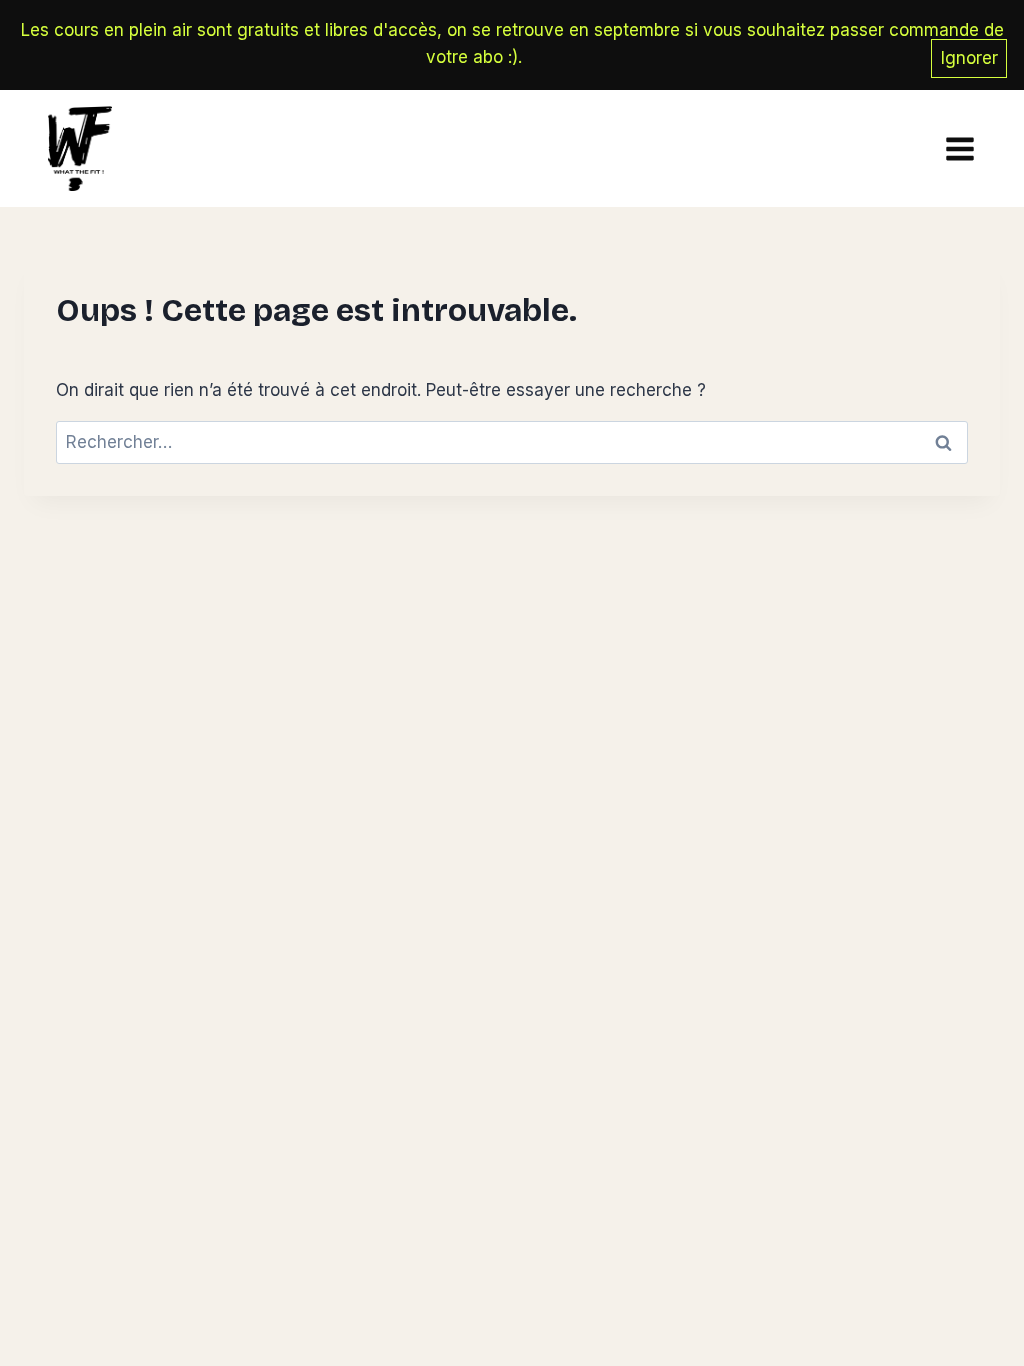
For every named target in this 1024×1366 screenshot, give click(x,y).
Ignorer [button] (969, 58)
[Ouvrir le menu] (955, 148)
